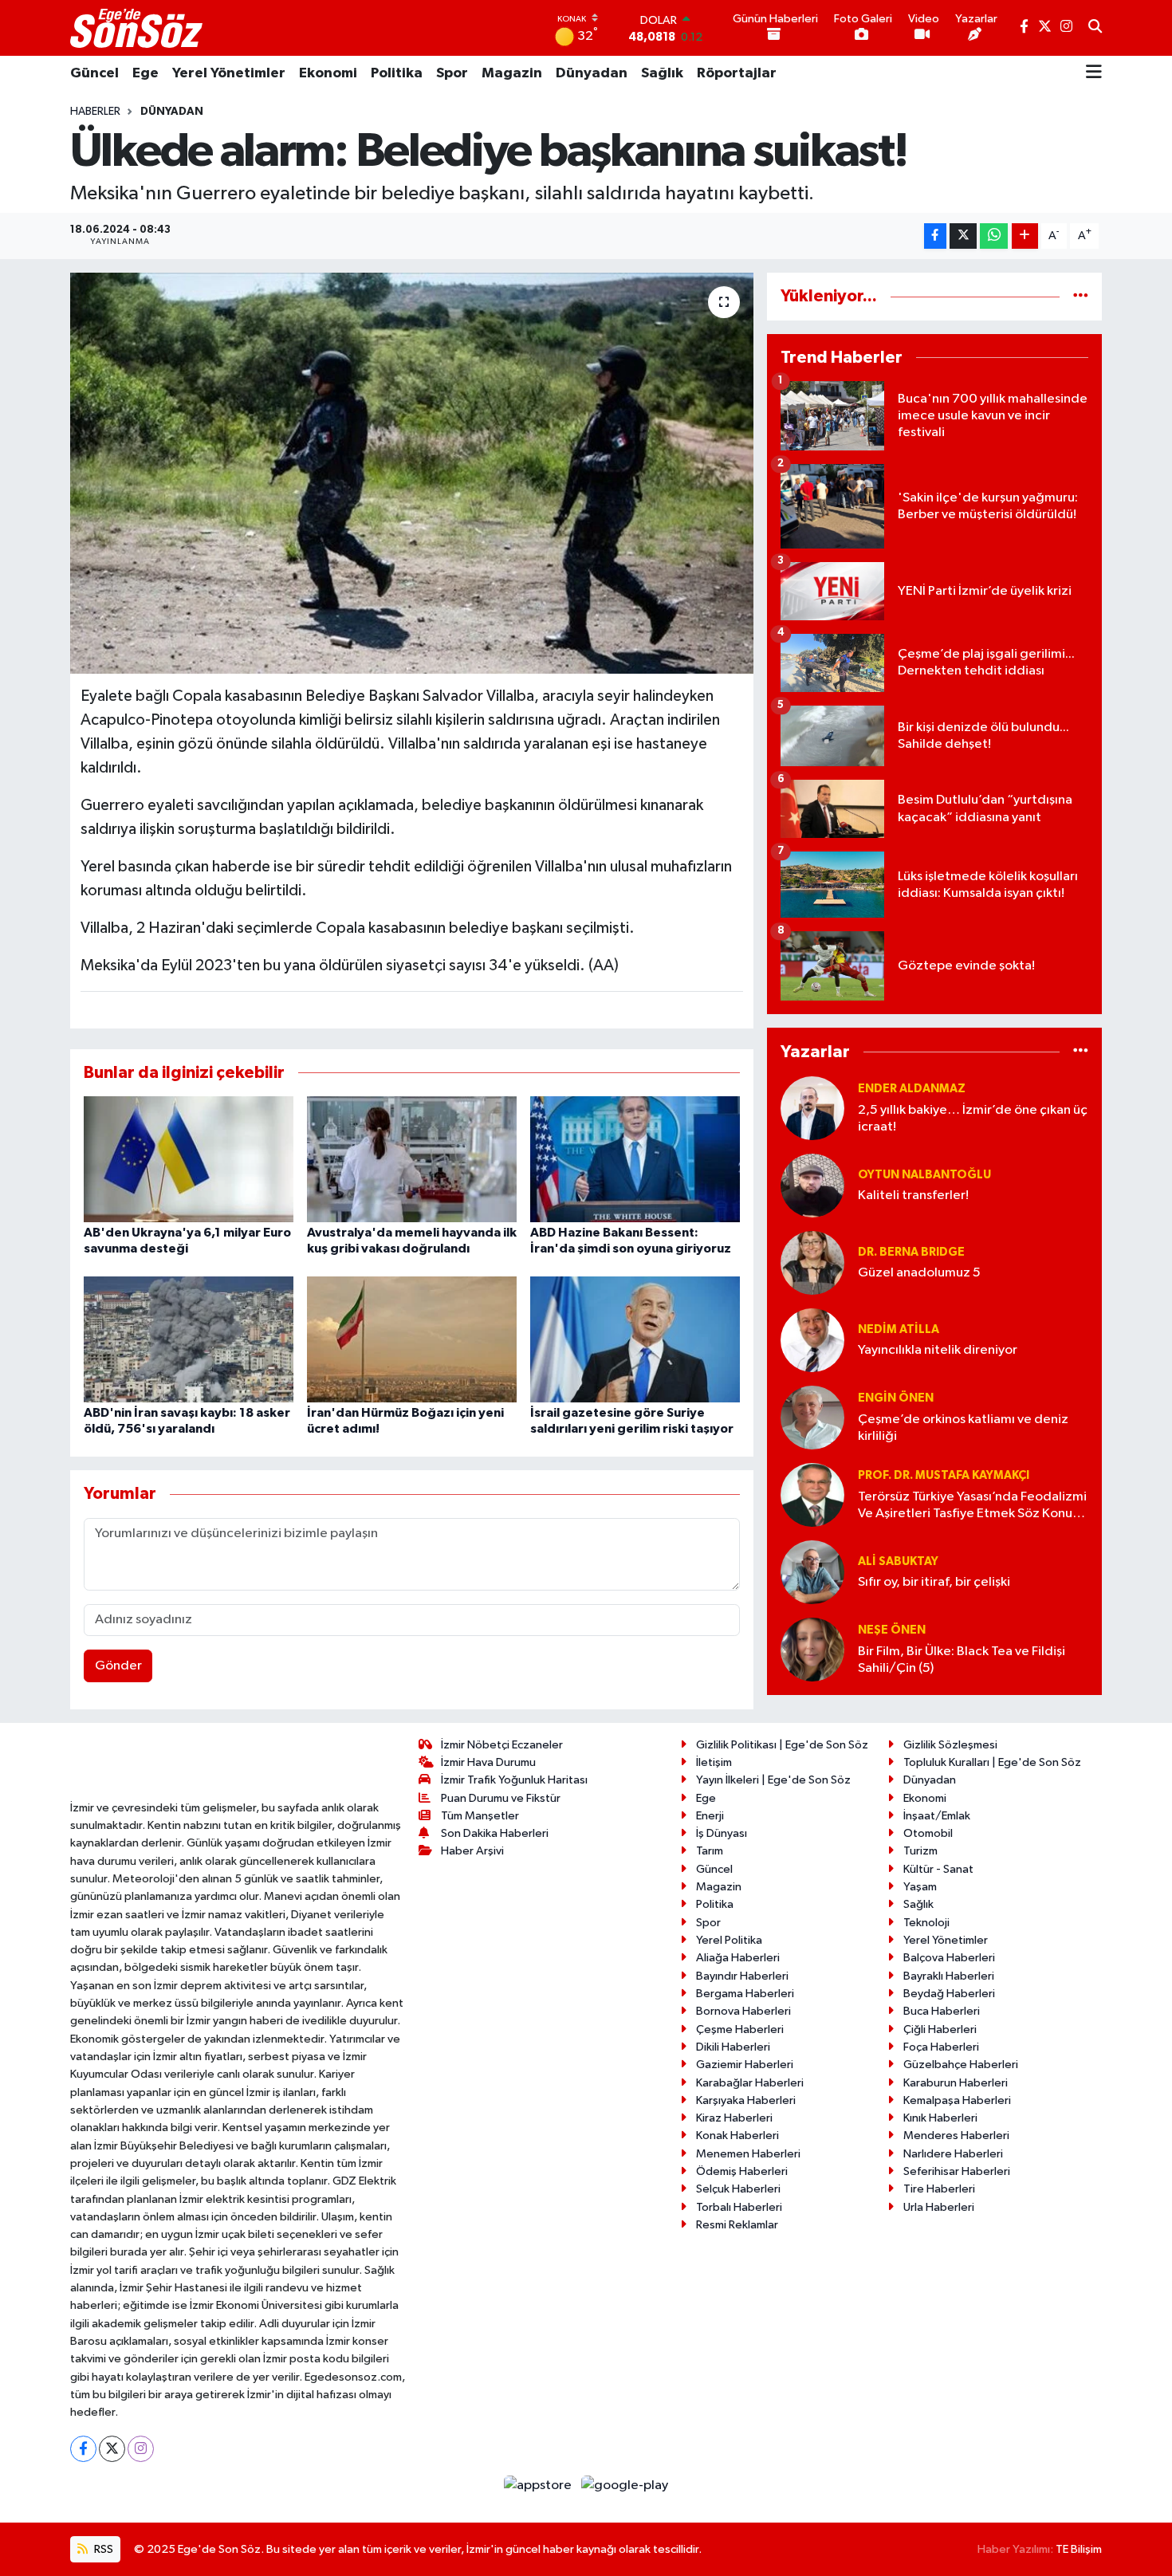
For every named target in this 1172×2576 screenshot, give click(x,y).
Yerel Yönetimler (229, 73)
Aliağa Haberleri (738, 1958)
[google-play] (625, 2486)
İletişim (714, 1762)
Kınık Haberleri (940, 2118)
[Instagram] (141, 2449)
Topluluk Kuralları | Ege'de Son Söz (992, 1762)
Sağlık (662, 73)
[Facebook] (83, 2449)
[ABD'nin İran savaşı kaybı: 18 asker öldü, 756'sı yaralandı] (189, 1339)
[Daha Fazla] (1025, 236)
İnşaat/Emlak (937, 1816)
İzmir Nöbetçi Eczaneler (502, 1745)
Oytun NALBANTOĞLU (924, 1175)
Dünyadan (592, 73)
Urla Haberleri (939, 2207)
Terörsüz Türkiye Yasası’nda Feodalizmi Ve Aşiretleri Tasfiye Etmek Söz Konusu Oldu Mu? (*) (972, 1506)
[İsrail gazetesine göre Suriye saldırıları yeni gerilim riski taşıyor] (635, 1339)
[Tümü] (1081, 296)
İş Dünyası (722, 1833)
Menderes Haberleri (956, 2136)
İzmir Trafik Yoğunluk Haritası (514, 1780)
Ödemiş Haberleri (742, 2171)
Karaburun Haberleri (956, 2083)
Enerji (710, 1816)
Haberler (95, 112)
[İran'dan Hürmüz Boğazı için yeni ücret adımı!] (412, 1339)
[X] (112, 2449)
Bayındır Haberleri (742, 1976)
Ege (146, 73)
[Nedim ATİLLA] (812, 1340)
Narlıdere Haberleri (953, 2154)
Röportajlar (737, 73)
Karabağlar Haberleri (750, 2083)
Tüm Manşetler (480, 1816)
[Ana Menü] (1094, 73)
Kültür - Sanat (938, 1869)
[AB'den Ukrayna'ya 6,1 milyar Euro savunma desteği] (189, 1159)
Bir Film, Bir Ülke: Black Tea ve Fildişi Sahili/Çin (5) (962, 1660)
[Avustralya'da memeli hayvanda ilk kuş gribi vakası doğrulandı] (412, 1159)
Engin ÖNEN (896, 1398)
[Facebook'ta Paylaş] (935, 236)
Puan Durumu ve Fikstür (501, 1798)
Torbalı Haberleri (739, 2207)
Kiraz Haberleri (734, 2118)
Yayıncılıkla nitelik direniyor (938, 1350)
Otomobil (928, 1833)
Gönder (118, 1666)
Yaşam (920, 1887)
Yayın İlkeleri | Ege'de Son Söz (773, 1780)
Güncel (94, 73)
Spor (452, 73)
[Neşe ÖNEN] (812, 1649)
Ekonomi (328, 73)
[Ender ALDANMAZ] (812, 1108)
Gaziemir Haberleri (745, 2065)
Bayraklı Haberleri (949, 1976)
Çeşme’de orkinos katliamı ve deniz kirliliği (963, 1428)
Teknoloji (926, 1923)
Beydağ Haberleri (949, 1994)
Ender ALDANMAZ (912, 1089)
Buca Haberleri (942, 2011)
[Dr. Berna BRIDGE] (812, 1262)
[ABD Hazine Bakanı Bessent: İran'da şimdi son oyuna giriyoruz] (635, 1159)
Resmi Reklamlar (737, 2225)
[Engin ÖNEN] (812, 1417)
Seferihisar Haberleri (957, 2171)
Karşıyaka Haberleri (746, 2100)
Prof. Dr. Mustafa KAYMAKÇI (944, 1475)
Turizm (920, 1851)
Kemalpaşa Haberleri (957, 2100)
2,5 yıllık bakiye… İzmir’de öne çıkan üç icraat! (973, 1119)
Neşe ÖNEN (892, 1630)
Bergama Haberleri (745, 1994)
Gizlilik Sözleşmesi (950, 1745)
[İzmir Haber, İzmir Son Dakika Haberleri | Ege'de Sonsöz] (138, 28)
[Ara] (1095, 28)
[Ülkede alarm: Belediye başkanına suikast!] (412, 473)
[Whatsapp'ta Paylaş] (994, 236)
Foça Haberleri (941, 2047)
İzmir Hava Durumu (488, 1762)
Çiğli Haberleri (940, 2029)
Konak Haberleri (737, 2136)
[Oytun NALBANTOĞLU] (812, 1185)
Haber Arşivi (472, 1851)
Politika (397, 73)
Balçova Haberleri (949, 1958)
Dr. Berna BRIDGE (911, 1252)
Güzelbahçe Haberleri (961, 2065)
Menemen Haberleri (748, 2154)
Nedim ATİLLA (899, 1329)
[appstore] (539, 2486)
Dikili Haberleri (733, 2047)
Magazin (512, 73)
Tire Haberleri (939, 2189)
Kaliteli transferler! (913, 1196)
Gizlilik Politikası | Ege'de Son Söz (782, 1745)
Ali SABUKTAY (898, 1561)
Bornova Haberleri (743, 2011)
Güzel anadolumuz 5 (919, 1273)
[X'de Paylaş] (963, 236)
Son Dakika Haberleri (495, 1833)
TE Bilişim (1079, 2549)
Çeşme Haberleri (740, 2029)
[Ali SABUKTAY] (812, 1572)
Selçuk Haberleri (738, 2189)
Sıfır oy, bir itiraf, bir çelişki (934, 1582)
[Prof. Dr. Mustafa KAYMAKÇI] (812, 1494)
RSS (102, 2549)
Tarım (710, 1851)
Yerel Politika (729, 1940)
